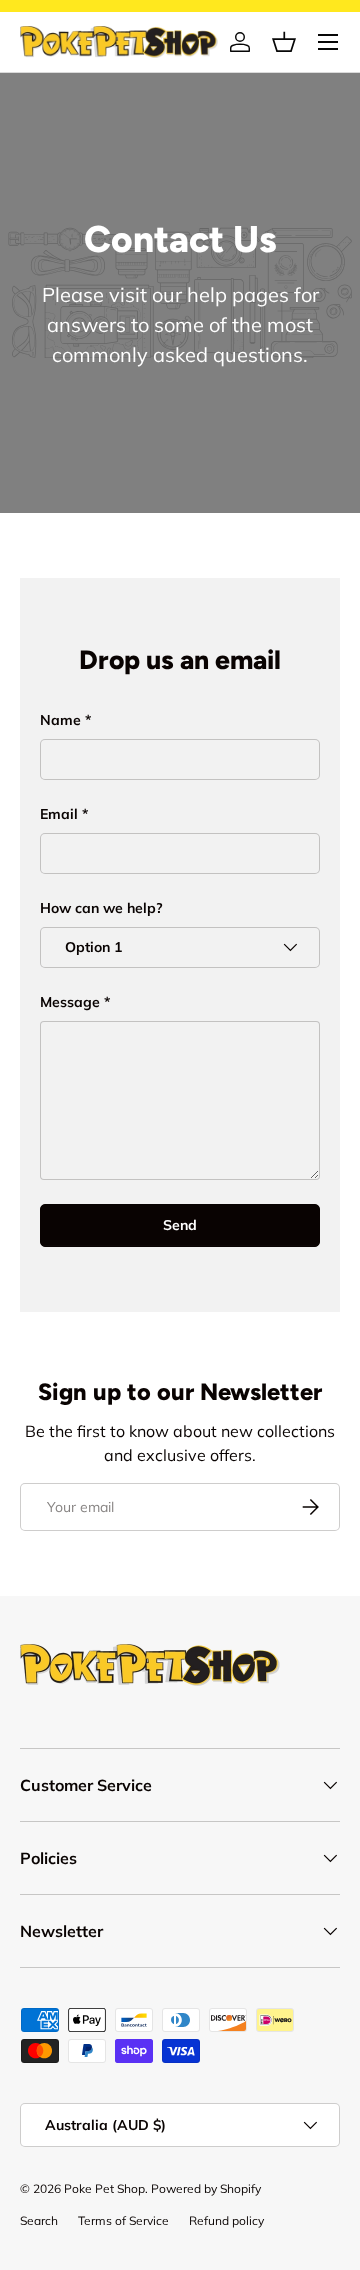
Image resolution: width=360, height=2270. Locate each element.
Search (39, 2220)
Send (180, 1225)
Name (60, 720)
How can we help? (101, 908)
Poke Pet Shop (104, 2188)
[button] (284, 42)
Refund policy (226, 2220)
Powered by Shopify (206, 2188)
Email (59, 814)
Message (70, 1002)
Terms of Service (123, 2220)
